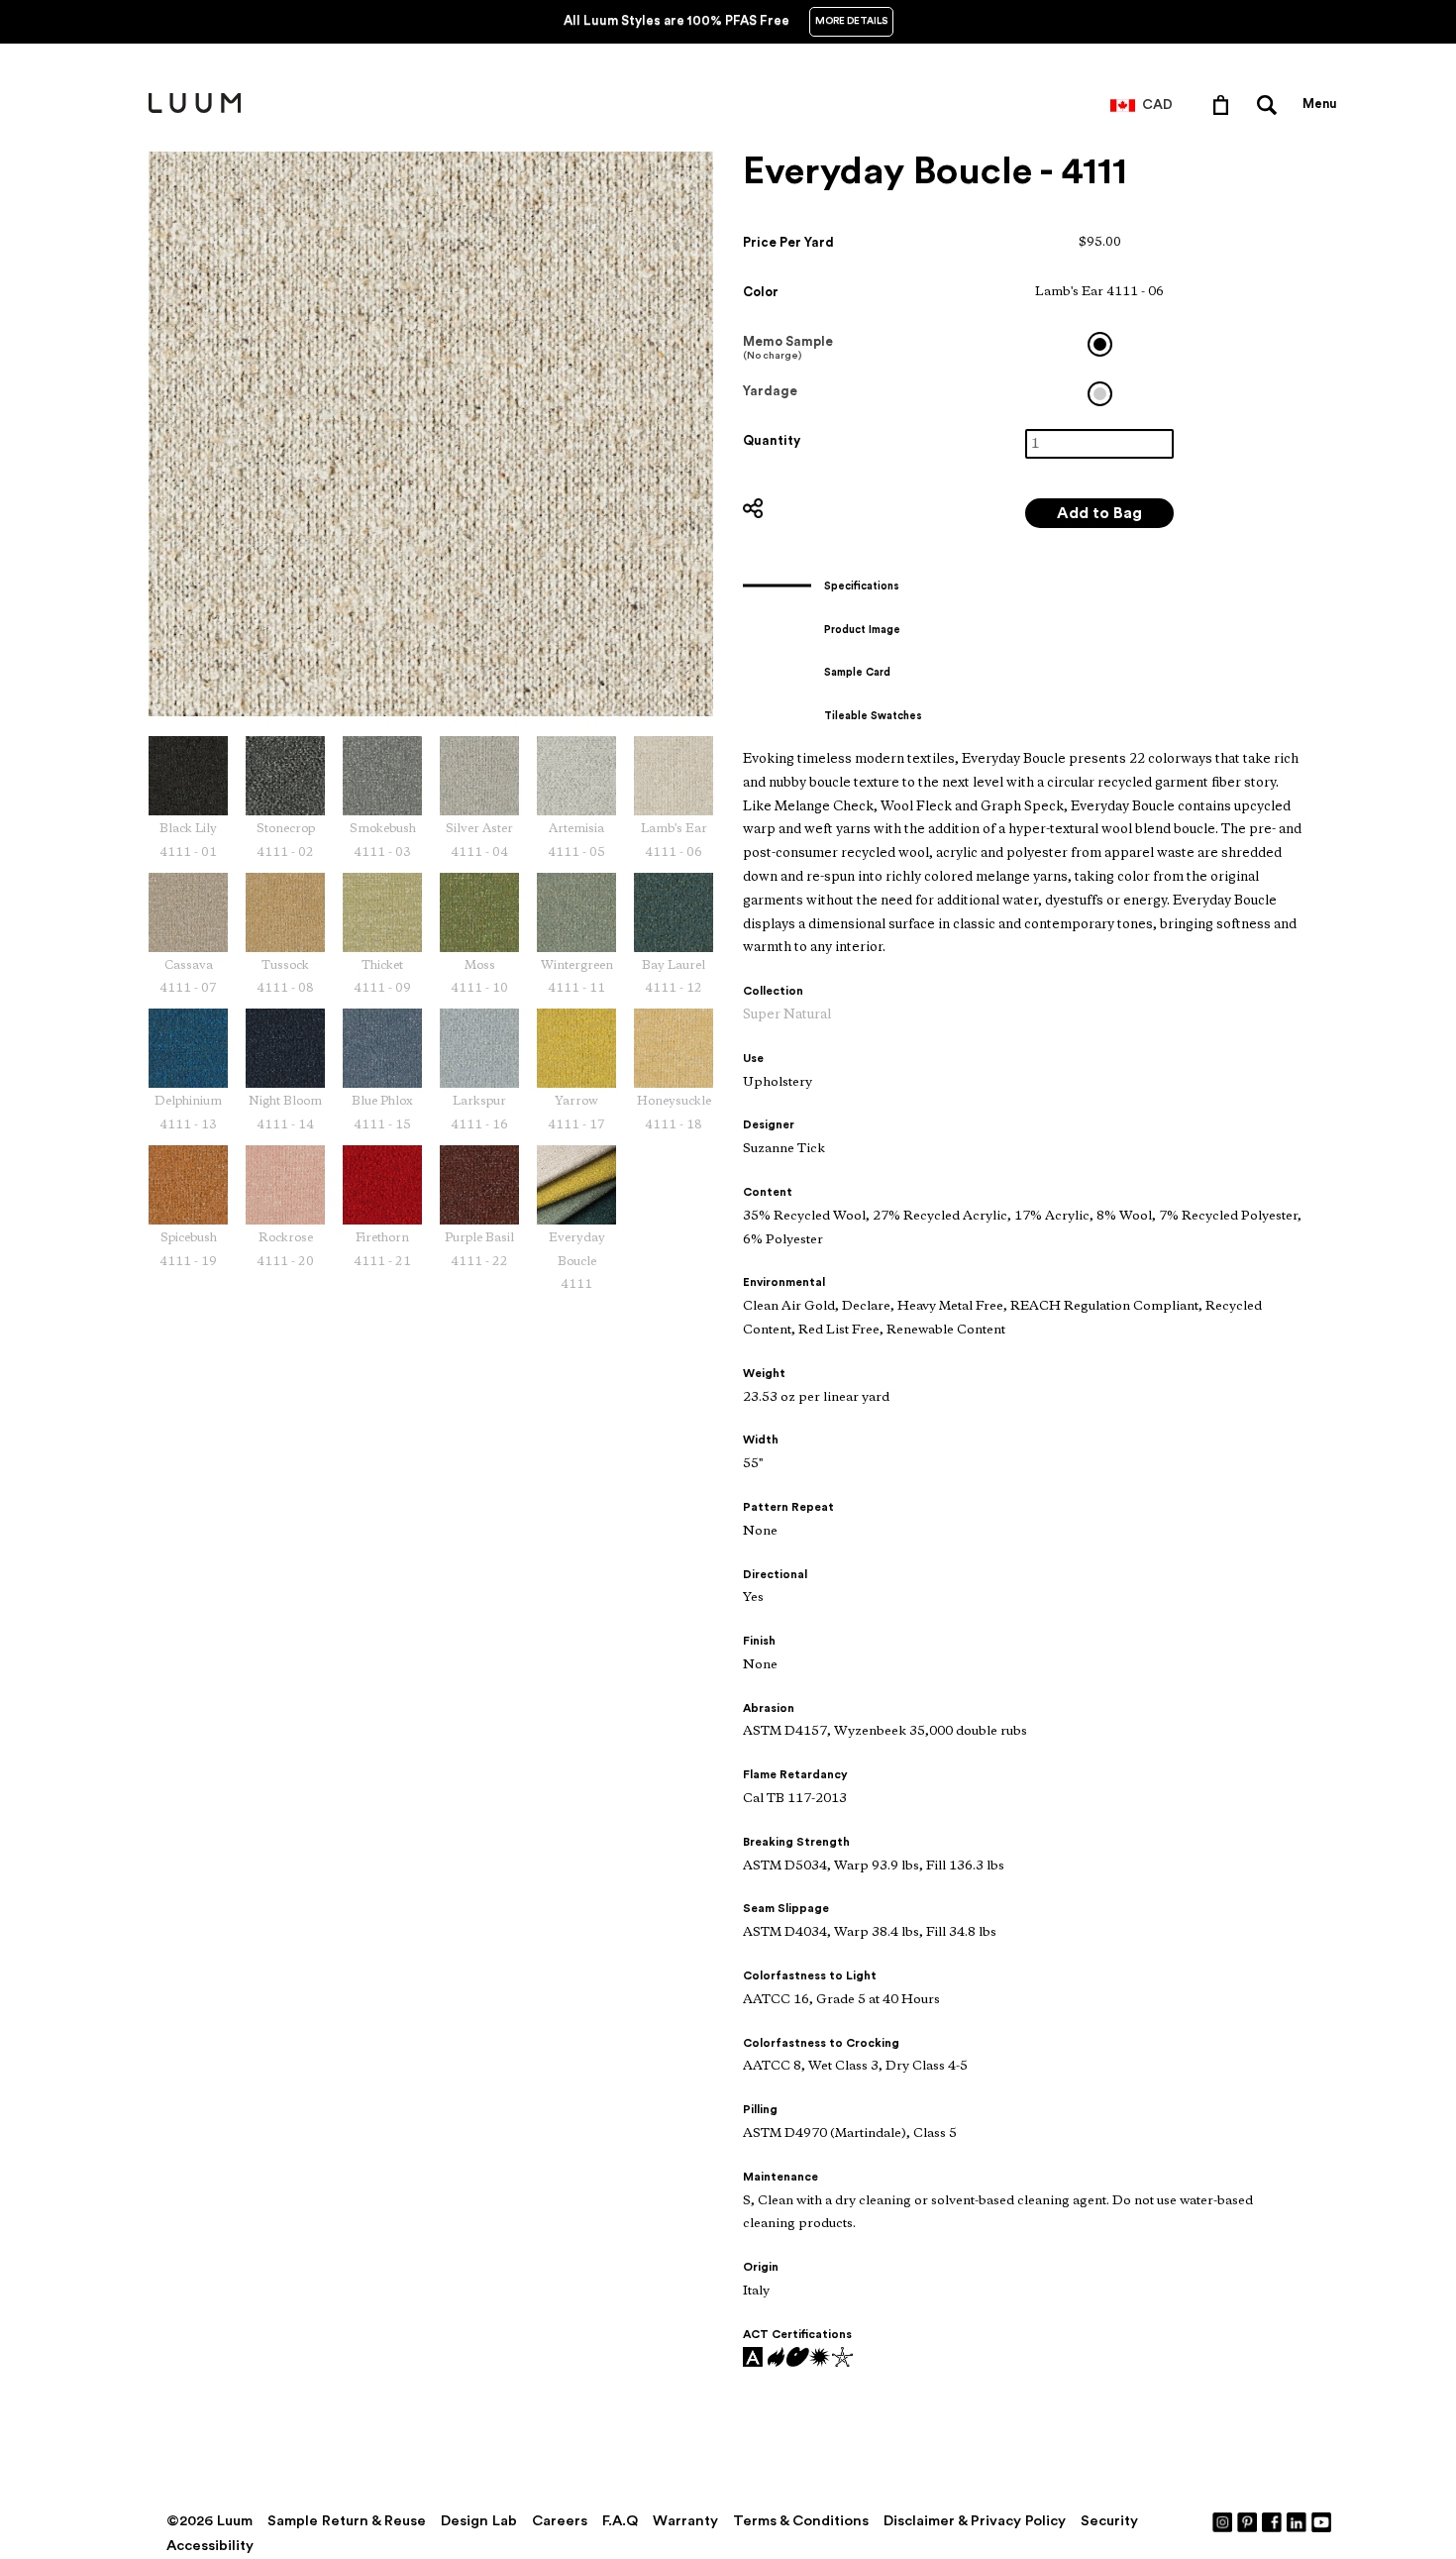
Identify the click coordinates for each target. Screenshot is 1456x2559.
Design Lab (479, 2521)
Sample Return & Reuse (347, 2521)
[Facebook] (1273, 2521)
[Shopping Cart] (1225, 104)
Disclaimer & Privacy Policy (975, 2521)
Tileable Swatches (873, 716)
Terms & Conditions (801, 2521)
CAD (1157, 105)
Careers (560, 2521)
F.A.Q (620, 2521)
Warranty (685, 2521)
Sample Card (857, 672)
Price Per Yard (788, 242)
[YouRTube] (1322, 2521)
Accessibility (210, 2546)
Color (761, 292)
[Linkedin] (1298, 2521)
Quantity (772, 440)
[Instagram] (1223, 2521)
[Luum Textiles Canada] (195, 109)
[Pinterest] (1248, 2521)
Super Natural (787, 1015)
